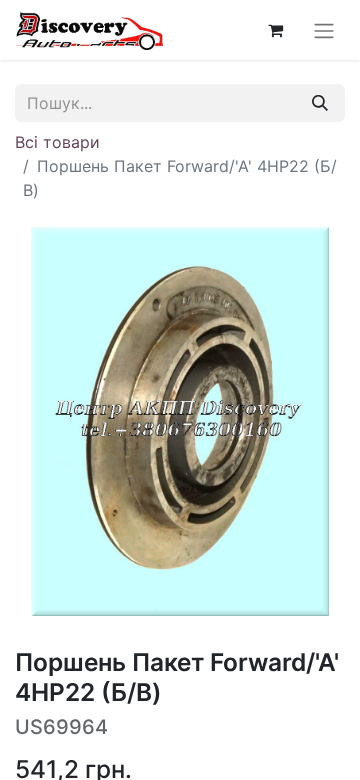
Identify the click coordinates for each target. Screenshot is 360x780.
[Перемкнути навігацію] (324, 30)
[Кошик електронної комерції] (275, 30)
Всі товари (57, 142)
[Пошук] (320, 103)
